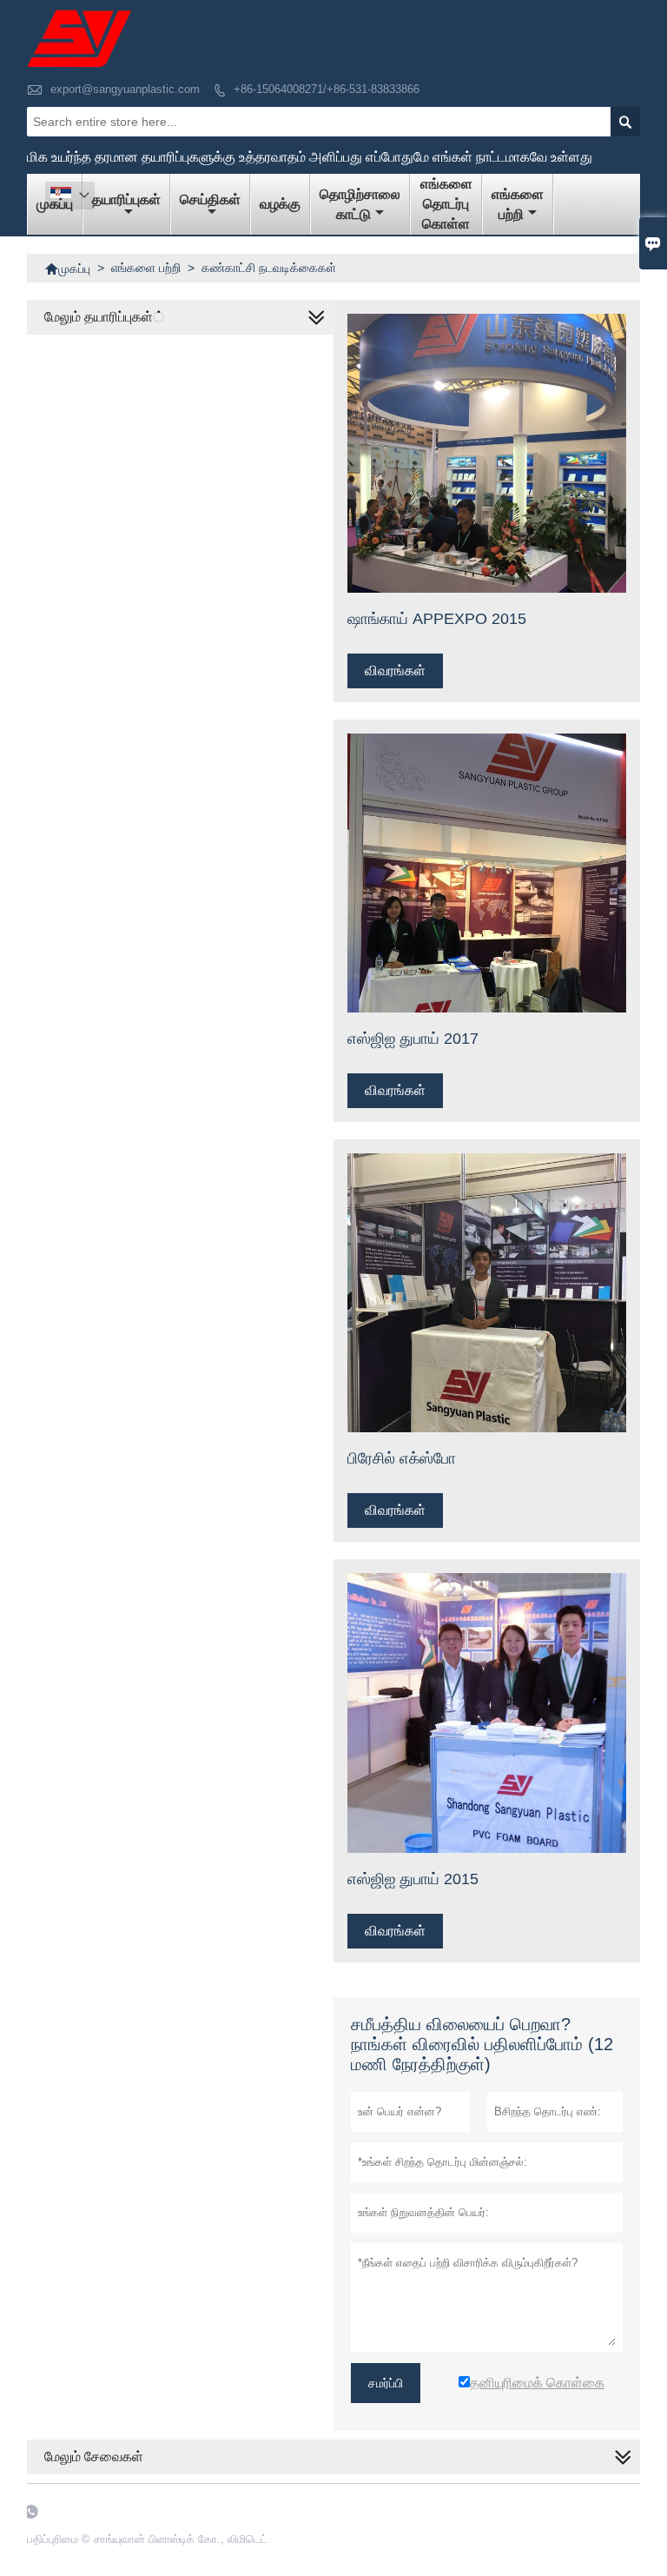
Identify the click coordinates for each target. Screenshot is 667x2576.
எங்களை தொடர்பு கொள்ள (446, 204)
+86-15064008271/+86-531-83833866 (327, 89)
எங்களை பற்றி (518, 204)
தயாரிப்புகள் (126, 199)
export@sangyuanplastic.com (125, 89)
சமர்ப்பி (386, 2383)
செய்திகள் (210, 199)
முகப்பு (67, 269)
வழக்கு (280, 204)
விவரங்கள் (395, 671)
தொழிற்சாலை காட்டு (360, 204)
